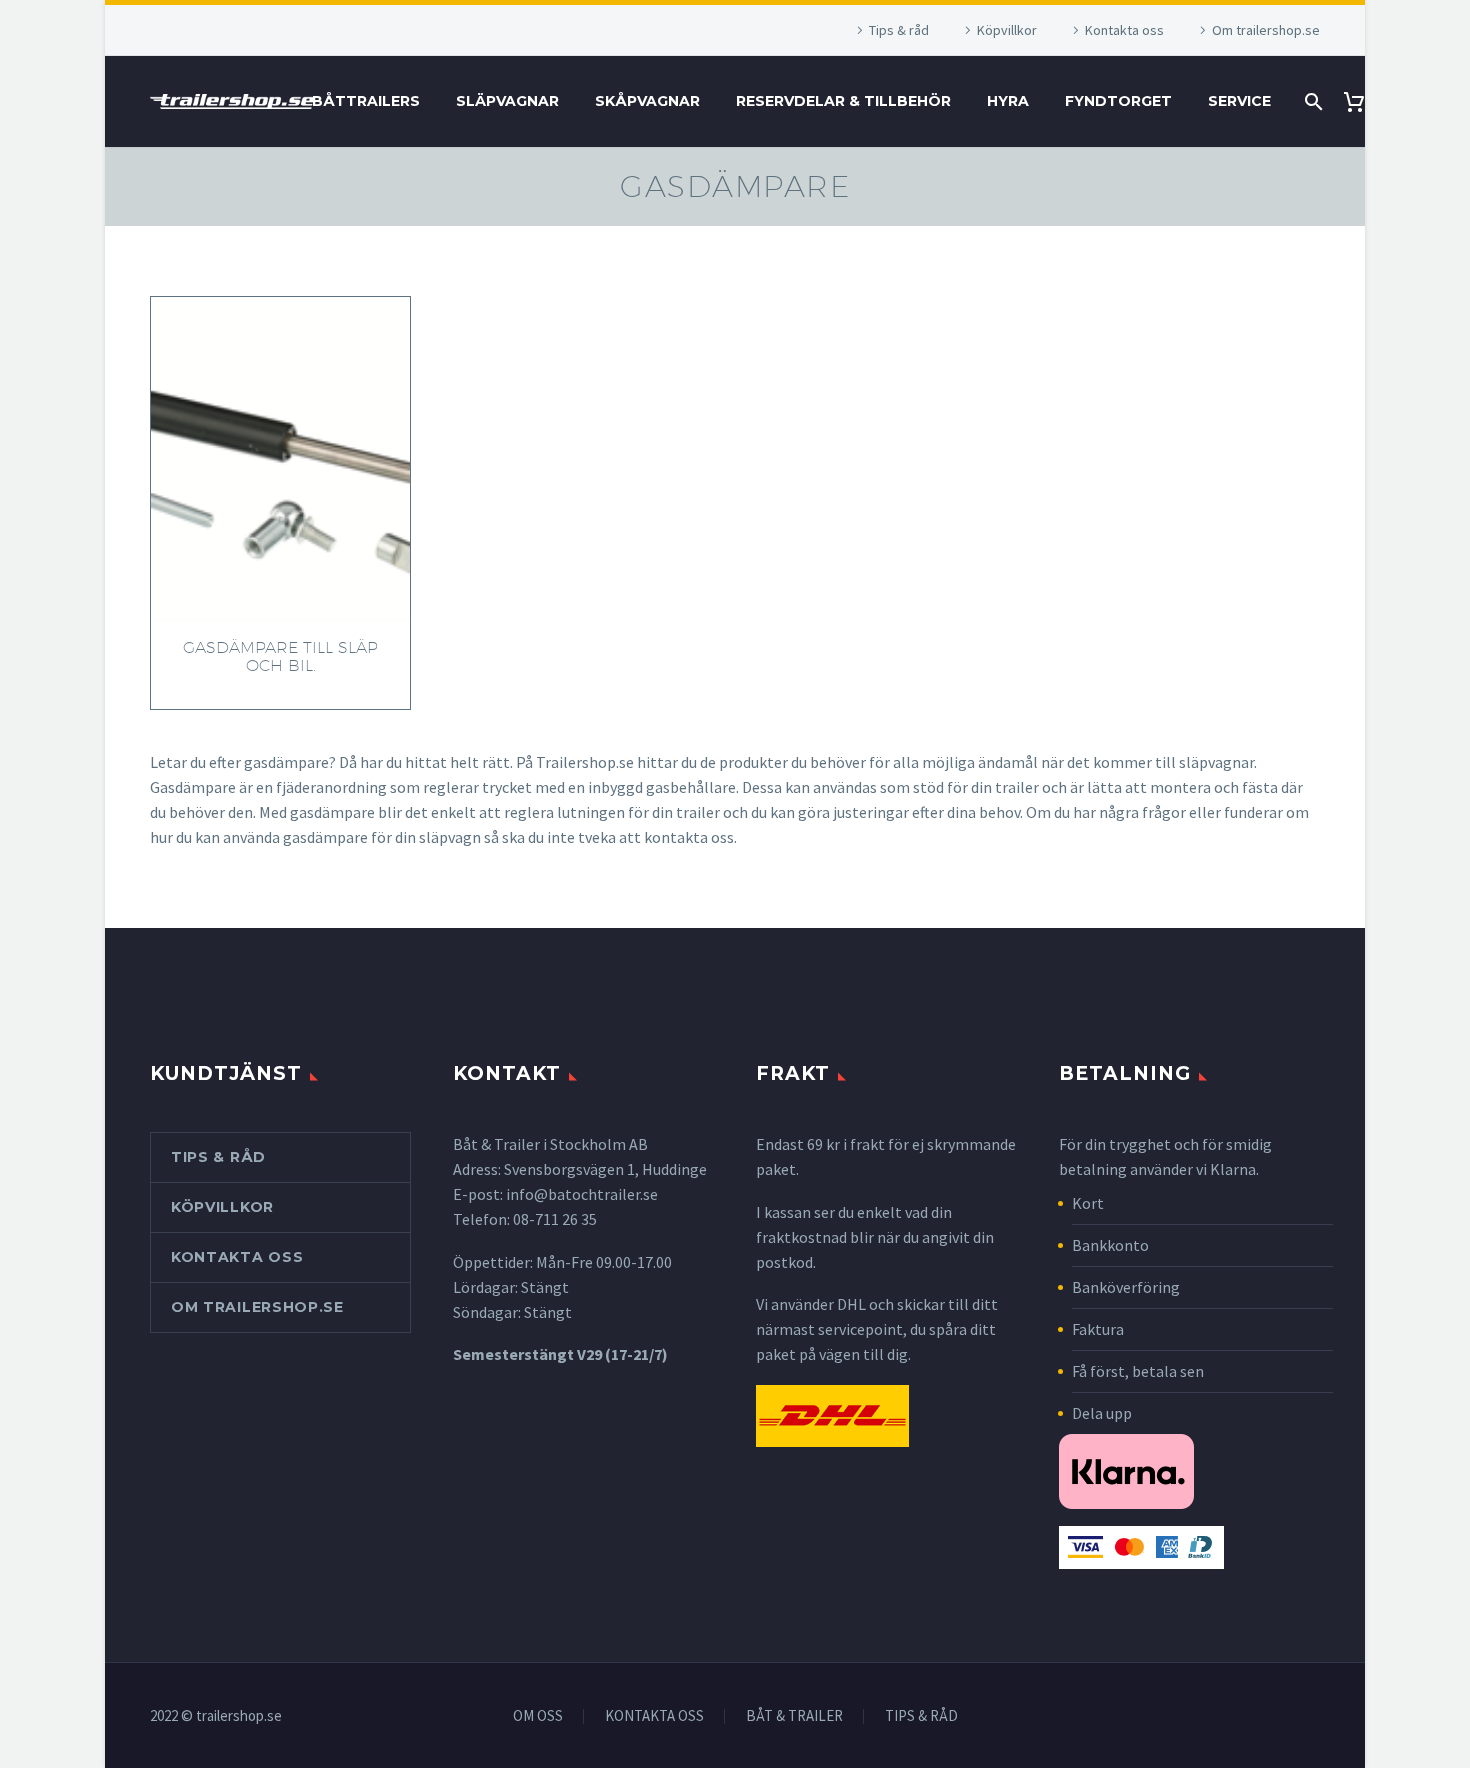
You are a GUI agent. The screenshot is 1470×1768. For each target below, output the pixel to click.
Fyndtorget (1118, 101)
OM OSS (538, 1716)
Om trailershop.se (1266, 30)
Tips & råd (899, 30)
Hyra (1008, 101)
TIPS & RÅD (921, 1716)
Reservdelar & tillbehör (843, 101)
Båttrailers (366, 101)
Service (1239, 101)
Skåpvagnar (647, 101)
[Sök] (1311, 101)
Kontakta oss (1124, 30)
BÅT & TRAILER (794, 1716)
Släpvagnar (507, 101)
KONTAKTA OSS (654, 1716)
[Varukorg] (1361, 101)
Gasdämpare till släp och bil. (280, 656)
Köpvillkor (1007, 30)
